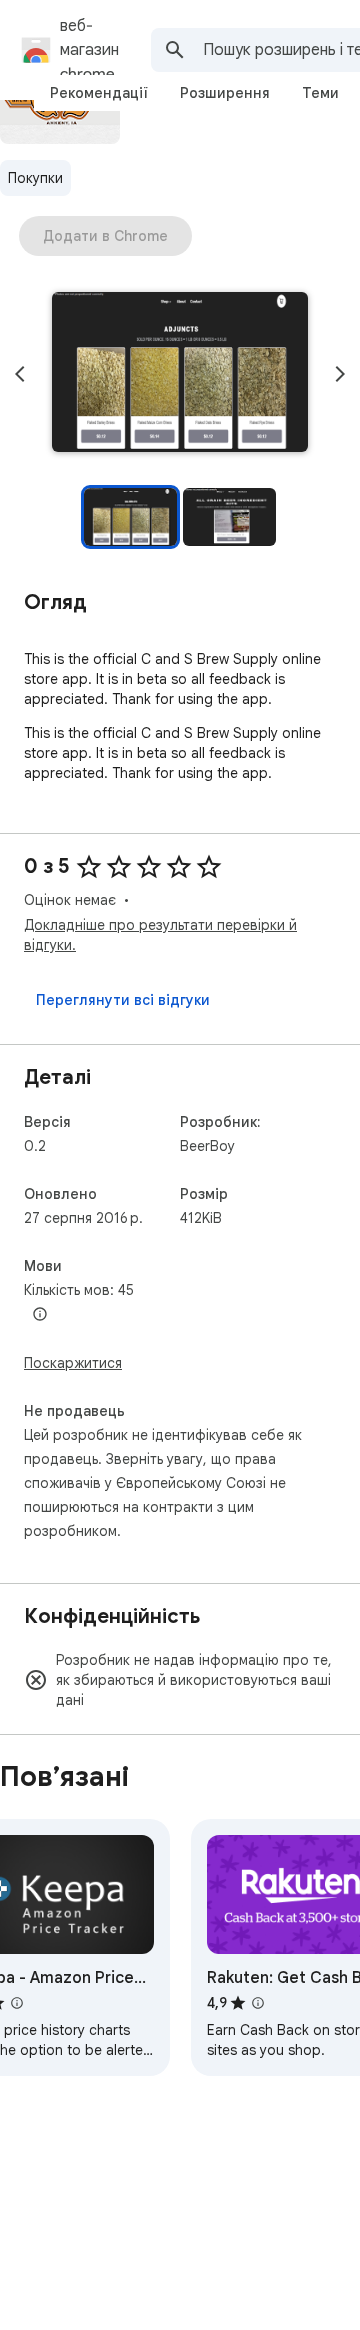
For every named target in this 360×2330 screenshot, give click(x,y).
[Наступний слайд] (340, 374)
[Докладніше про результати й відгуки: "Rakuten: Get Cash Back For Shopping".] (258, 2003)
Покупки (35, 178)
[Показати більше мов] (40, 1315)
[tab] (99, 93)
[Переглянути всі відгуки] (123, 1000)
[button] (180, 374)
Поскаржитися (73, 1363)
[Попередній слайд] (20, 374)
